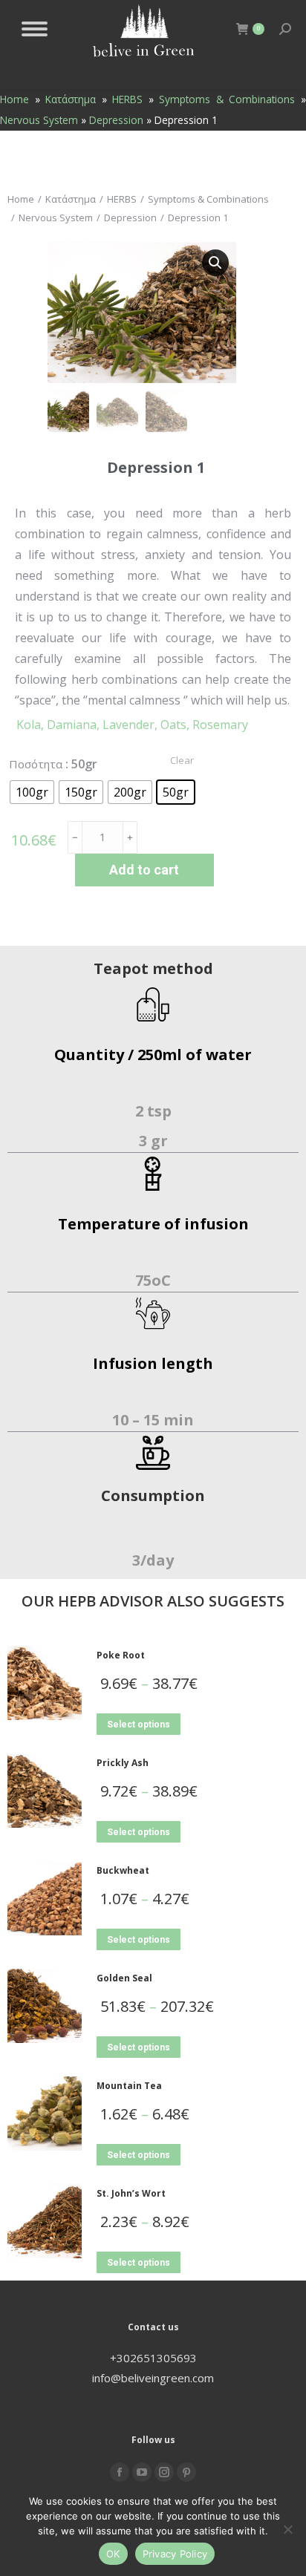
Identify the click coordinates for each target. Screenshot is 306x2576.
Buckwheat (123, 1870)
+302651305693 (153, 2358)
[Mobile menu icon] (35, 29)
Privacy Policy (175, 2554)
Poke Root (121, 1655)
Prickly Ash (123, 1763)
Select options (139, 1725)
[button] (215, 263)
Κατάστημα (71, 99)
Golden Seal (124, 1978)
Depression (116, 120)
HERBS (127, 99)
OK (113, 2554)
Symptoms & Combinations (227, 99)
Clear (182, 760)
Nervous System (39, 120)
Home (14, 99)
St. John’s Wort (131, 2193)
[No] (287, 2529)
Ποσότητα (36, 764)
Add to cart (144, 870)
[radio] (32, 792)
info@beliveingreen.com (153, 2378)
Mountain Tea (129, 2086)
